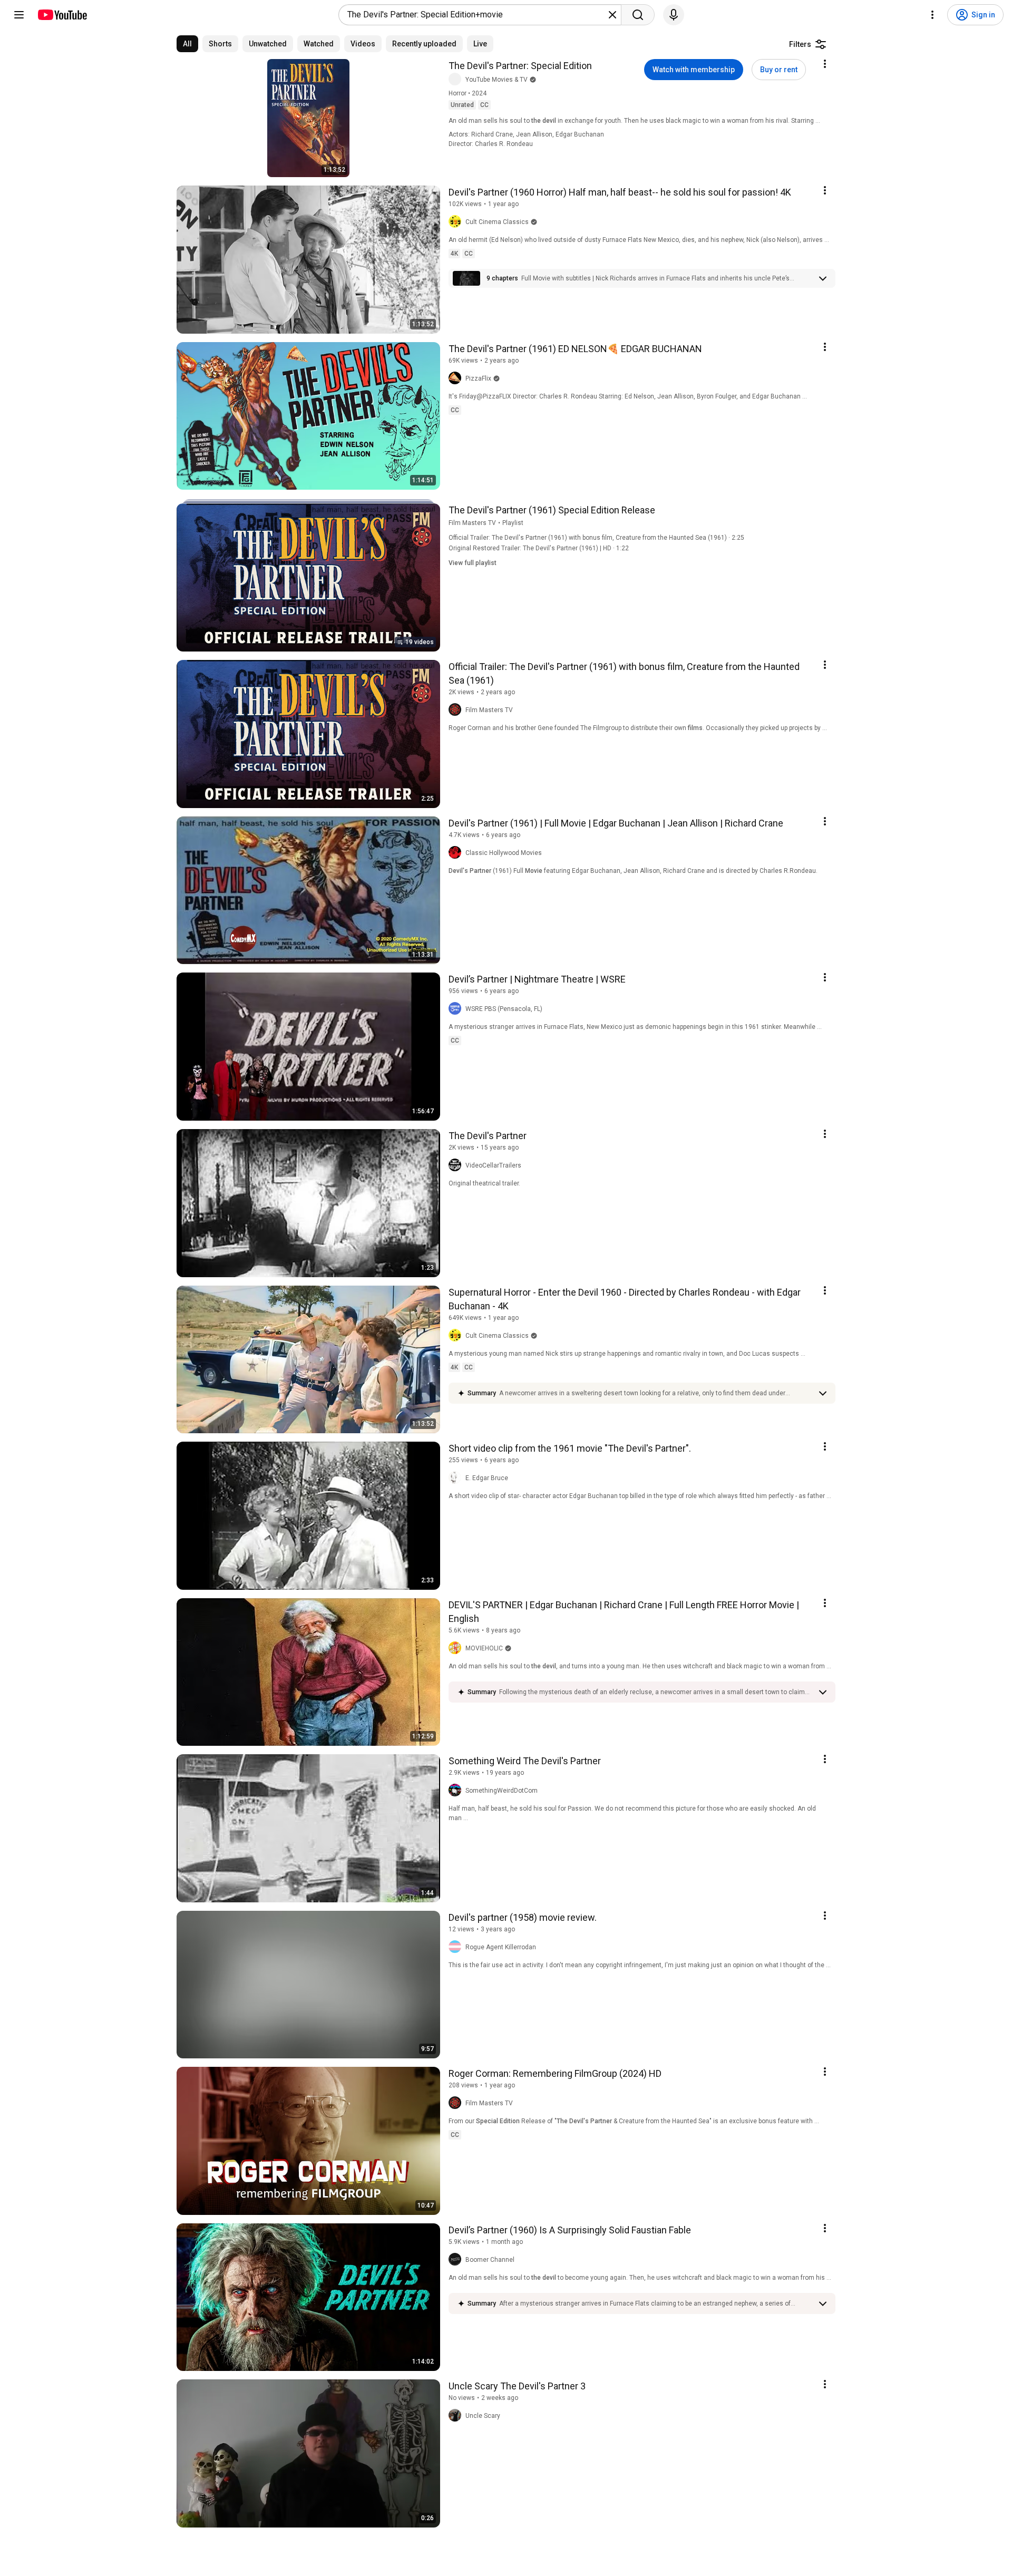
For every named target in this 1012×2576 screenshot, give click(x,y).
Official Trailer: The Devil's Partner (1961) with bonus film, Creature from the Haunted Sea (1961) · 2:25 (596, 538)
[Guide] (19, 15)
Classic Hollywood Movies (504, 853)
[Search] (638, 15)
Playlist (513, 523)
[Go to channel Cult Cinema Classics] (457, 222)
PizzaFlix (478, 378)
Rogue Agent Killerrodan (501, 1947)
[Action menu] (825, 64)
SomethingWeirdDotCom (502, 1791)
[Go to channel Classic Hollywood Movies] (457, 853)
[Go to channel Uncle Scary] (457, 2416)
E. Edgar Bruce (487, 1478)
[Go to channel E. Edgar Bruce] (457, 1478)
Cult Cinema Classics (497, 222)
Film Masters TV (472, 523)
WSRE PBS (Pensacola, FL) (504, 1009)
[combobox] (477, 15)
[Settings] (932, 15)
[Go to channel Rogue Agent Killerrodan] (457, 1947)
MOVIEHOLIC (484, 1648)
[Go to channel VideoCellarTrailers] (457, 1165)
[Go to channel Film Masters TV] (457, 710)
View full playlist (473, 563)
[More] (823, 278)
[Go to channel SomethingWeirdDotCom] (457, 1791)
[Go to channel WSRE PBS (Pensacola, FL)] (457, 1009)
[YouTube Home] (62, 15)
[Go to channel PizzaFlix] (457, 378)
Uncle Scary (483, 2416)
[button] (667, 278)
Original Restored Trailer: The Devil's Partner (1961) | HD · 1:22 (539, 548)
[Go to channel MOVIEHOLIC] (457, 1648)
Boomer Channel (490, 2260)
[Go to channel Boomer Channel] (457, 2260)
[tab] (187, 44)
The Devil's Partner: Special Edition (520, 66)
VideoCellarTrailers (493, 1165)
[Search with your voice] (674, 15)
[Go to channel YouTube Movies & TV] (457, 80)
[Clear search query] (612, 15)
